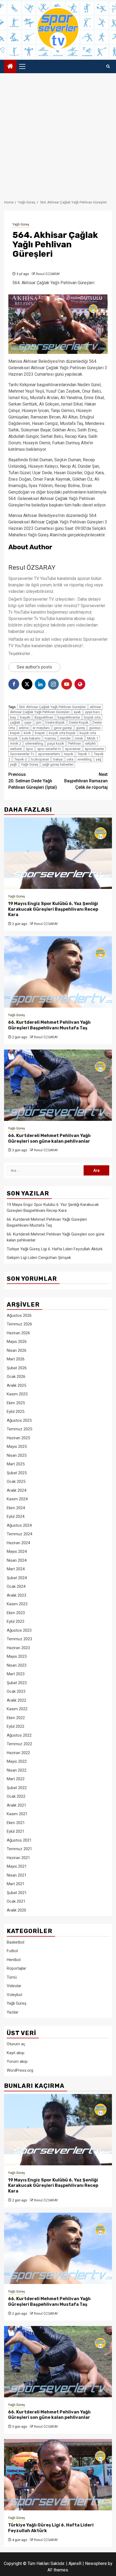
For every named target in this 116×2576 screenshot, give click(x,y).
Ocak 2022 (16, 1796)
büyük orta (92, 717)
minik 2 (16, 743)
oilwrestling (34, 743)
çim (38, 722)
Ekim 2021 (16, 1823)
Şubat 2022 (17, 1788)
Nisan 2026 (17, 1350)
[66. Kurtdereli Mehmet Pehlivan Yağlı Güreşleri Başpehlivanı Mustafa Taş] (58, 972)
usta (70, 759)
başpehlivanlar (69, 717)
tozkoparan (40, 759)
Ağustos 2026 (19, 1315)
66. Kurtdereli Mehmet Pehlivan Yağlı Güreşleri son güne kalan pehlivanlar (49, 1138)
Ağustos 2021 (19, 1840)
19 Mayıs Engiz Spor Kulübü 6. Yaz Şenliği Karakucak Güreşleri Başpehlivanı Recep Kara (53, 909)
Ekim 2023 (16, 1613)
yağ (98, 759)
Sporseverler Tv (22, 754)
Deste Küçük (79, 722)
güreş (81, 728)
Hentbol (14, 1960)
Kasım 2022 (17, 1709)
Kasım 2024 (17, 1499)
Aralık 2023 (16, 1595)
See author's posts (34, 667)
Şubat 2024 (17, 1578)
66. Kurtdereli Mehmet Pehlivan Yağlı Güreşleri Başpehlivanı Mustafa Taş (49, 1025)
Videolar (14, 1986)
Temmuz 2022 (19, 1744)
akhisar (95, 707)
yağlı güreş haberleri (58, 764)
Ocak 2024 (16, 1586)
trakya (58, 759)
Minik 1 (93, 738)
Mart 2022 (16, 1779)
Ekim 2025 (16, 1403)
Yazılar (13, 2012)
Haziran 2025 (18, 1438)
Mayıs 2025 (17, 1447)
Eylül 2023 (16, 1621)
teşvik (69, 754)
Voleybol (14, 1995)
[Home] (10, 67)
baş (13, 717)
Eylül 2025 (16, 1412)
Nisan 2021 (17, 1875)
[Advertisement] (58, 134)
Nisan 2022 (17, 1770)
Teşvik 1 (84, 754)
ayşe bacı (92, 712)
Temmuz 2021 (19, 1849)
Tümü (12, 1977)
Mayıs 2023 (17, 1656)
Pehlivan (75, 743)
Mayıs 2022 (17, 1761)
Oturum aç (16, 2044)
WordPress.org (20, 2070)
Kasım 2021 (17, 1814)
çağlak (15, 722)
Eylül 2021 (16, 1831)
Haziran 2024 (18, 1543)
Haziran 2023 (18, 1648)
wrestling (85, 759)
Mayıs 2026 (17, 1342)
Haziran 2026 (18, 1333)
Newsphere (96, 2563)
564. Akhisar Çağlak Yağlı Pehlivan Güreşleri (52, 707)
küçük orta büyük (62, 733)
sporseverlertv (49, 754)
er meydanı (41, 728)
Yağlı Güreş (21, 224)
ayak (77, 712)
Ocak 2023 (16, 1691)
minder (65, 738)
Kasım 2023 (17, 1604)
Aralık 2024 (16, 1490)
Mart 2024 (16, 1569)
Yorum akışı (17, 2061)
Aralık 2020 (16, 1910)
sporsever (73, 749)
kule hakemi (31, 738)
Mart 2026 (16, 1359)
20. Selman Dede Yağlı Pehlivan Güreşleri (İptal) (33, 781)
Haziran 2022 (18, 1753)
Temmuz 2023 (19, 1639)
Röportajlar (16, 1968)
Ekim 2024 (16, 1508)
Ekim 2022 (16, 1718)
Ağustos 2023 (19, 1630)
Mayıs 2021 (17, 1866)
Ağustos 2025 (19, 1420)
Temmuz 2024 (19, 1534)
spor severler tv (49, 749)
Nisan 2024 (17, 1560)
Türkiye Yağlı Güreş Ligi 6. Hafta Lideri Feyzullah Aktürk (55, 1249)
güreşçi (95, 728)
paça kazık (56, 743)
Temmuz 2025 (19, 1429)
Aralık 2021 (16, 1805)
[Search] (108, 66)
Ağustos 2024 (19, 1525)
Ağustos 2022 (19, 1735)
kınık (27, 733)
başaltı (25, 717)
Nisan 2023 (17, 1665)
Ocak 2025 (16, 1481)
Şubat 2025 (17, 1473)
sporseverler (94, 749)
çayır (28, 722)
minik (79, 738)
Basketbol (16, 1942)
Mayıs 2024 (17, 1551)
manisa (50, 738)
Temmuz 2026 (19, 1324)
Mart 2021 (16, 1884)
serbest (16, 749)
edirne (24, 728)
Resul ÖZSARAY (48, 274)
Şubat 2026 (17, 1368)
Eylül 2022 (16, 1726)
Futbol (12, 1951)
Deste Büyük (55, 722)
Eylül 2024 (16, 1516)
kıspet (40, 733)
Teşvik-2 (21, 759)
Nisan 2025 (17, 1455)
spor (30, 749)
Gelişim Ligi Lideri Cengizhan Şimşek (39, 1258)
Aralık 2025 (16, 1385)
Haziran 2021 (18, 1858)
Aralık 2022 (16, 1700)
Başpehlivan (44, 717)
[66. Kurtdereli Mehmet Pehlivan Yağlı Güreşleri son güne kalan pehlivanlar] (58, 1085)
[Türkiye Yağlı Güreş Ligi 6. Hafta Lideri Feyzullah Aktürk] (58, 2475)
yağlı (13, 764)
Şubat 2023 (17, 1683)
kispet (15, 733)
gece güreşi (63, 728)
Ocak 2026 (16, 1377)
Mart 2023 (16, 1674)
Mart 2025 (16, 1464)
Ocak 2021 (16, 1901)
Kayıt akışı (16, 2053)
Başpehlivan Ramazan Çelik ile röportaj (86, 781)
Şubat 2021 (17, 1893)
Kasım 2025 (17, 1394)
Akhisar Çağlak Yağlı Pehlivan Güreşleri (40, 712)
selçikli (90, 743)
